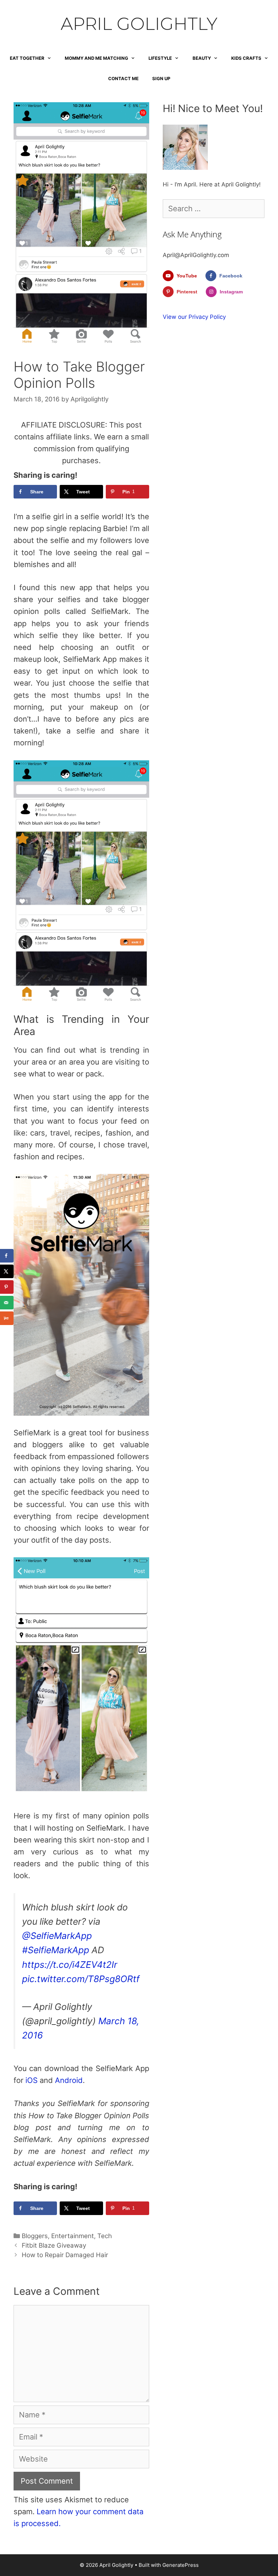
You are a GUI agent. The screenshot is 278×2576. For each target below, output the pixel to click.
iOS (31, 2080)
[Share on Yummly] (7, 1318)
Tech (105, 2236)
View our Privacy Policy (194, 317)
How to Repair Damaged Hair (65, 2255)
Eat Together (27, 58)
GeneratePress (181, 2565)
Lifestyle (160, 58)
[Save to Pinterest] (7, 1287)
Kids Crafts (246, 58)
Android (69, 2080)
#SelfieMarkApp (56, 1950)
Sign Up (161, 78)
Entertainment (73, 2236)
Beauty (202, 58)
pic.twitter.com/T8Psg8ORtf (81, 1979)
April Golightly (139, 24)
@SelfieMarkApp (57, 1936)
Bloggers (35, 2236)
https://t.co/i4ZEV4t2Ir (70, 1964)
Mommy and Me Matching (96, 58)
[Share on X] (7, 1271)
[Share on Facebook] (7, 1256)
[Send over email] (7, 1303)
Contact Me (123, 78)
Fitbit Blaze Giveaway (54, 2245)
